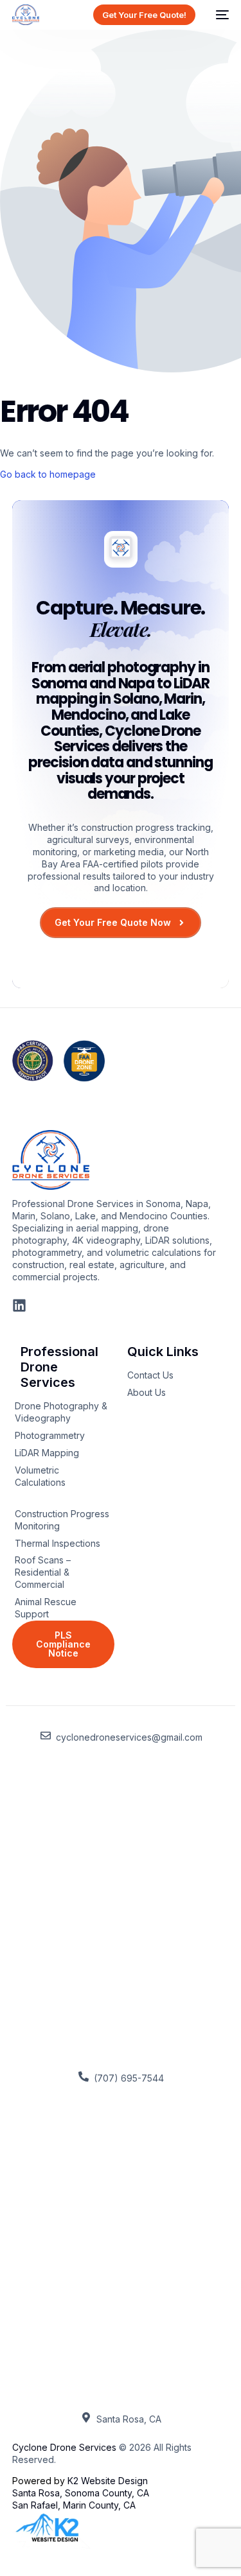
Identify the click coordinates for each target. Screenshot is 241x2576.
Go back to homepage (48, 474)
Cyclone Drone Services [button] (64, 2447)
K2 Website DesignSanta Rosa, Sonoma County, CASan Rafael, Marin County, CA (81, 2493)
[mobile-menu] (219, 15)
